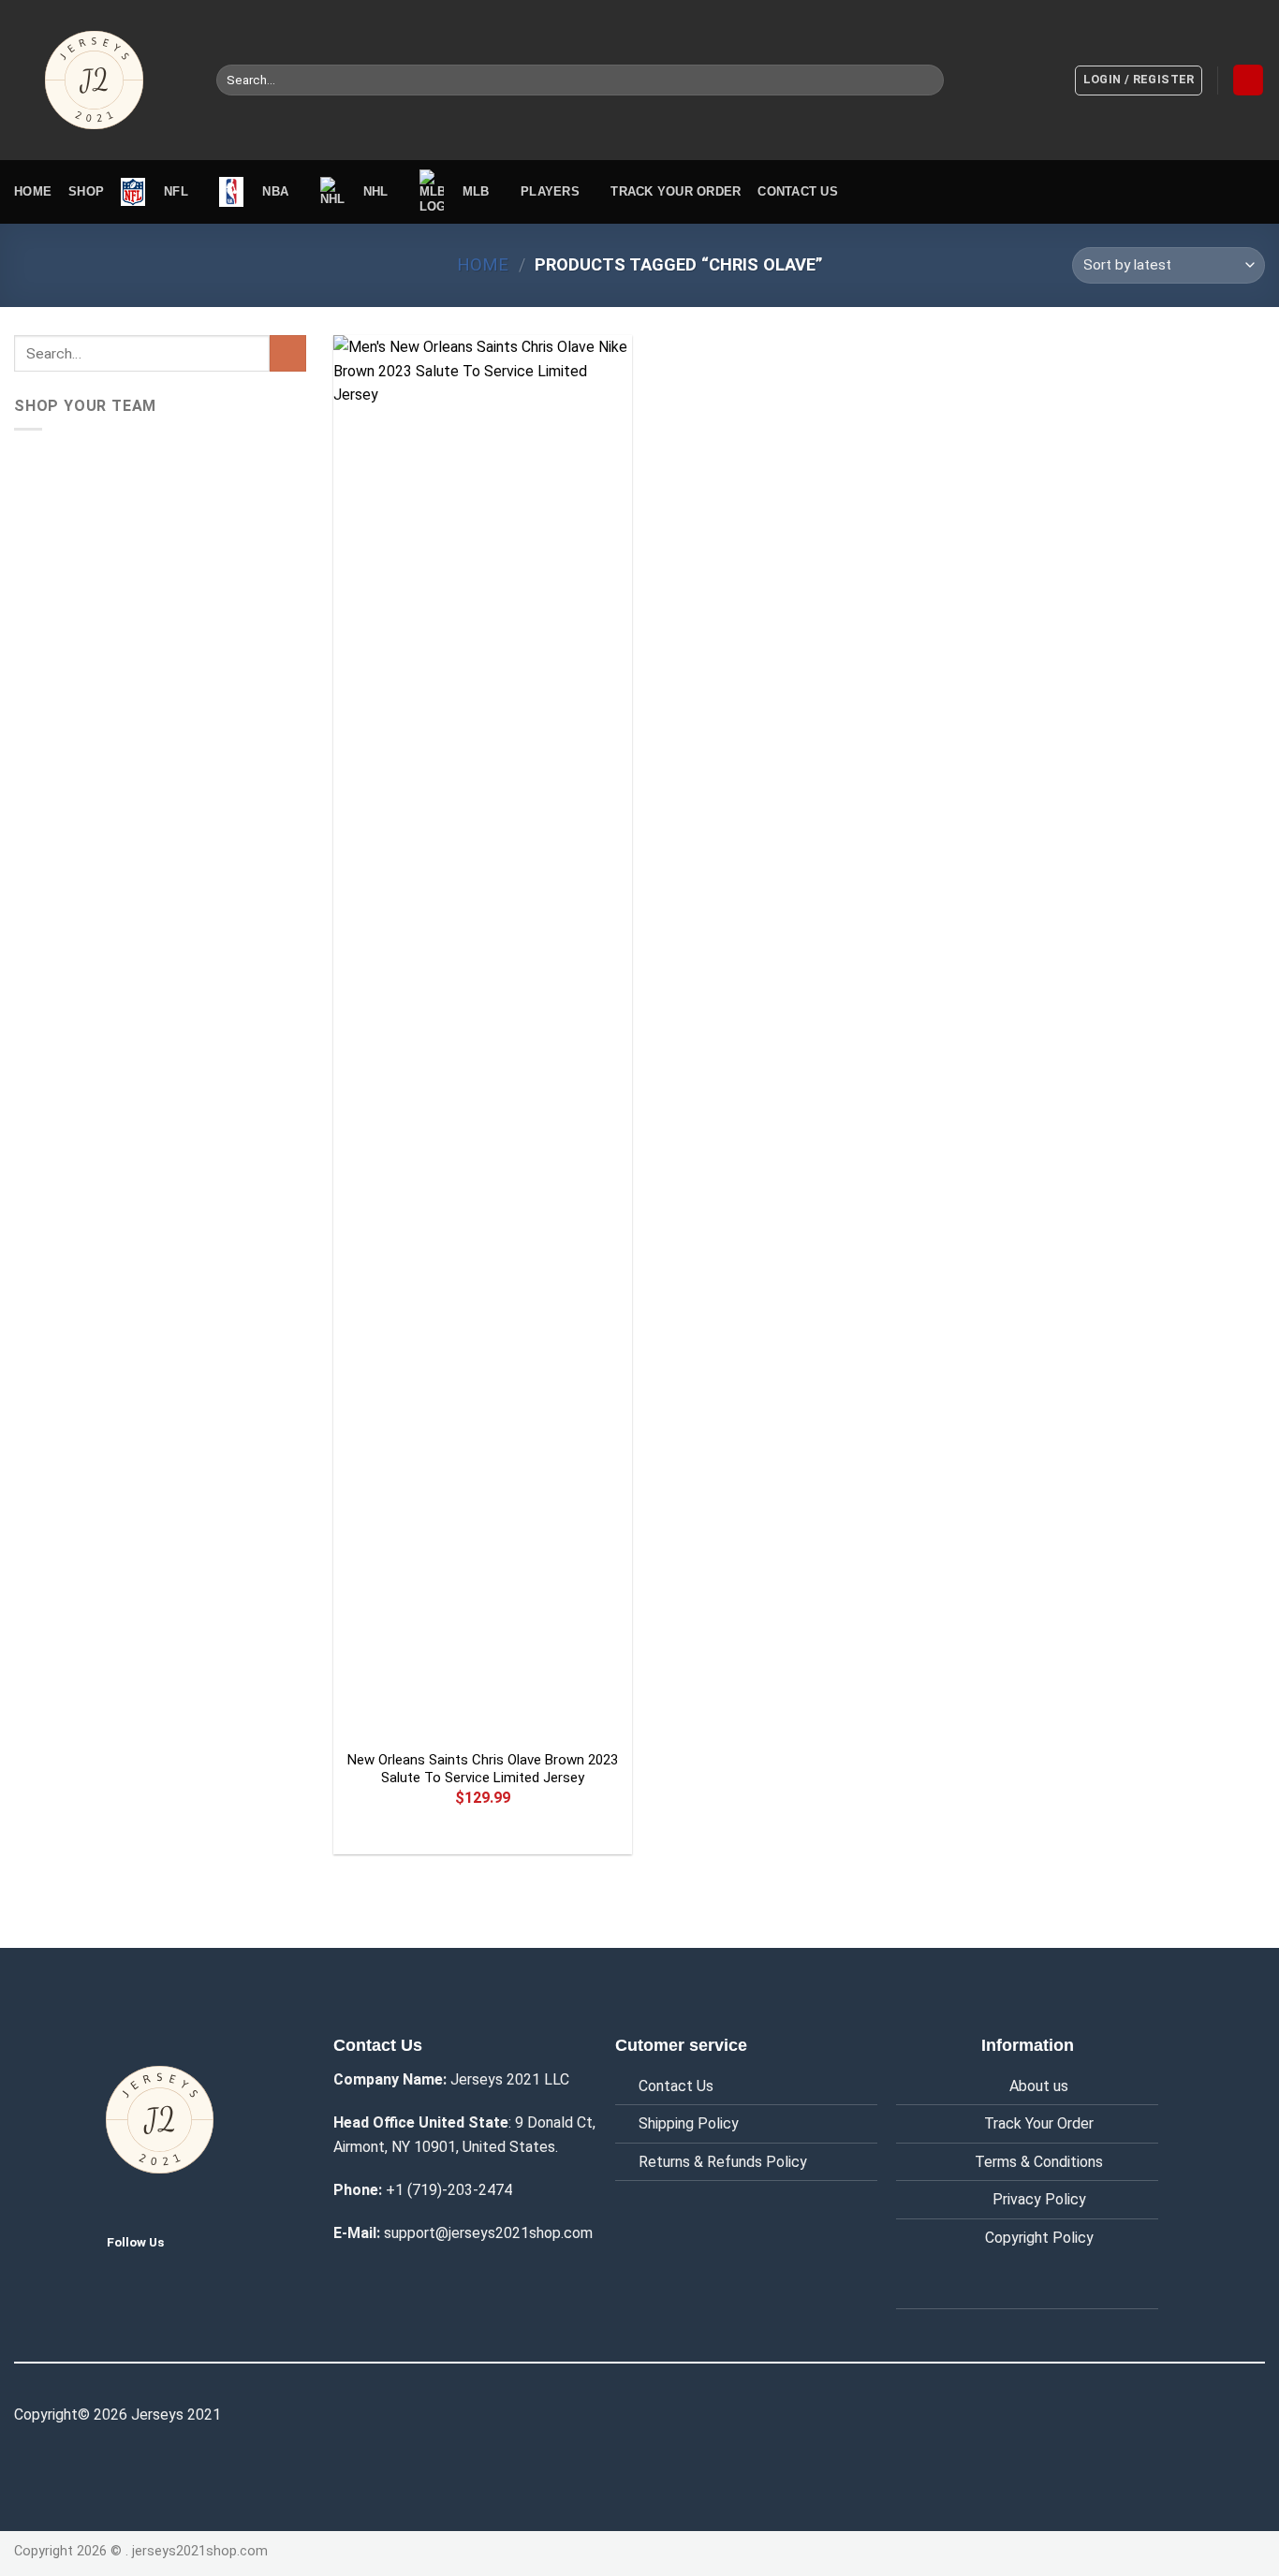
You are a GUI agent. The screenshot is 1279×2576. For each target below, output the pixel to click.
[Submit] (926, 80)
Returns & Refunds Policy (723, 2162)
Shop (86, 191)
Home (33, 191)
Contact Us (676, 2086)
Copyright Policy (1039, 2238)
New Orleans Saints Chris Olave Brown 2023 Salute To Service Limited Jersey (483, 1769)
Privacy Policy (1039, 2199)
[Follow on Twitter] (193, 2241)
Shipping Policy (689, 2123)
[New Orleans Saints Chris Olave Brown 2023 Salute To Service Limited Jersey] (483, 1037)
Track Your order (676, 191)
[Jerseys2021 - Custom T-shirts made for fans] (101, 80)
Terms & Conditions (1039, 2162)
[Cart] (1248, 80)
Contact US (798, 191)
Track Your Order (1039, 2123)
